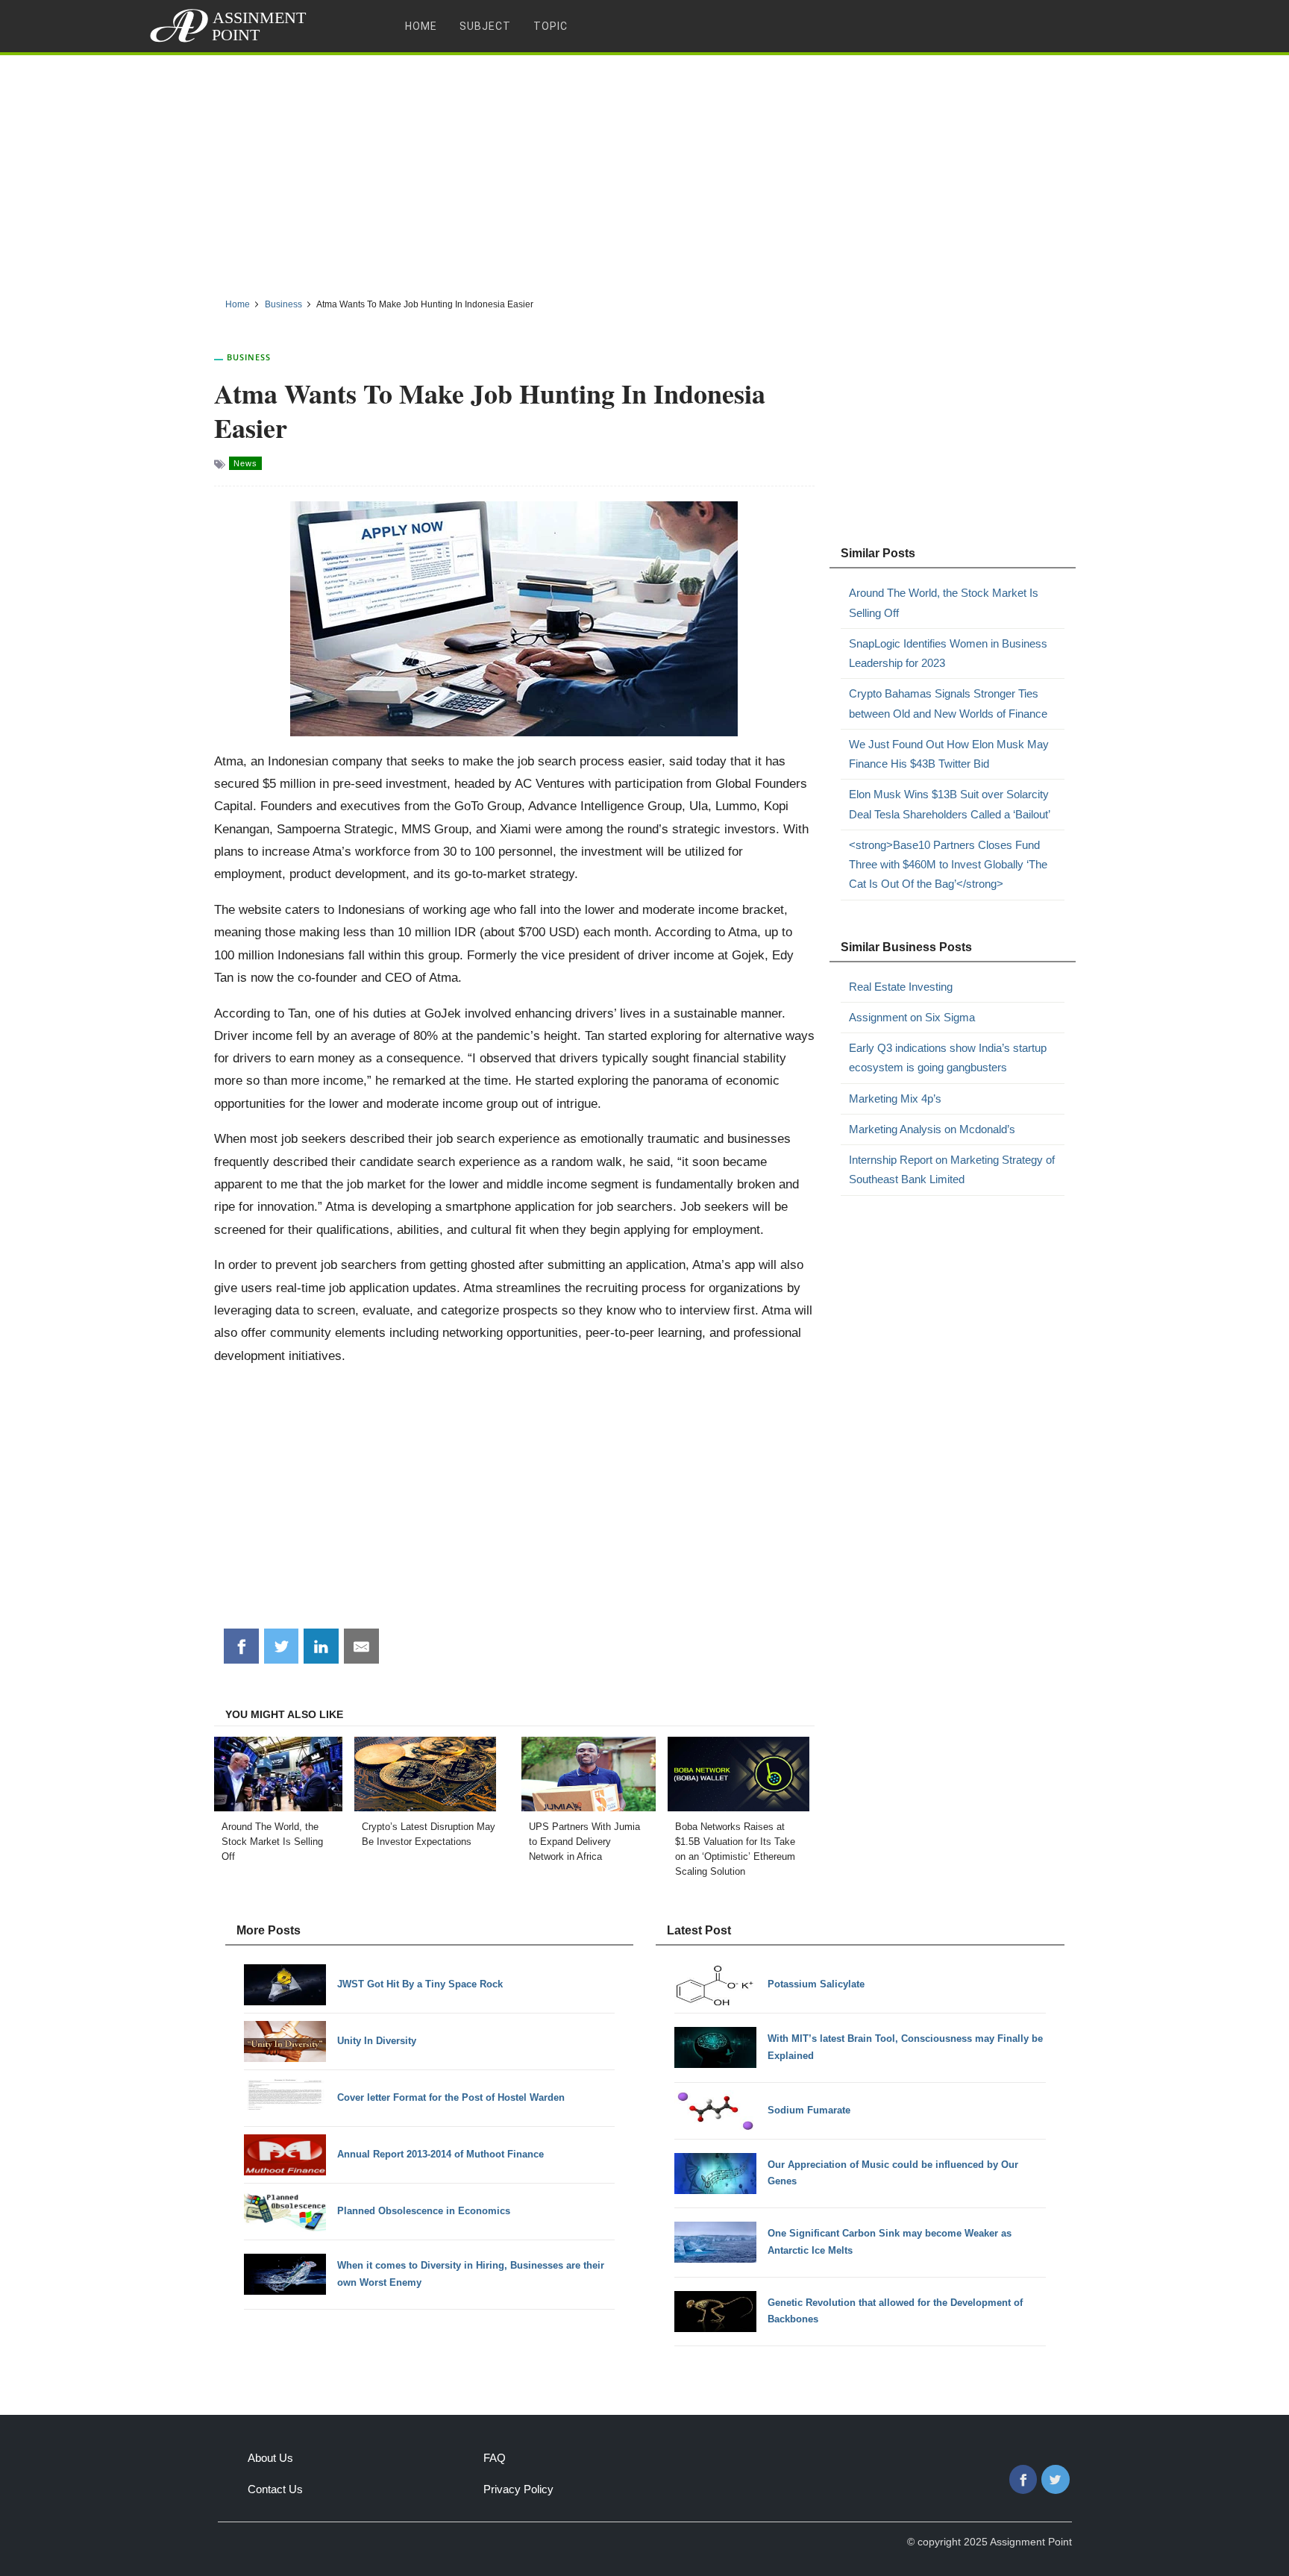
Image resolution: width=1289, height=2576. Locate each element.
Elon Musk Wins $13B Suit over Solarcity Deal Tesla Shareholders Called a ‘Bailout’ (950, 804)
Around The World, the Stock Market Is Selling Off (944, 602)
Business (249, 357)
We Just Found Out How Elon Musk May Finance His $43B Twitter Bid (949, 754)
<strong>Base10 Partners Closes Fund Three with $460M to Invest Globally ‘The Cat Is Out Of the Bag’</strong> (948, 865)
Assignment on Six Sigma (912, 1017)
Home (421, 26)
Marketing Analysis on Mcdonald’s (932, 1129)
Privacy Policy (518, 2489)
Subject (485, 26)
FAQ (495, 2458)
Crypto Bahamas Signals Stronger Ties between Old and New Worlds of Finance (948, 703)
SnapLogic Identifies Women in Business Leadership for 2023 (948, 653)
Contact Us (275, 2489)
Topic (551, 26)
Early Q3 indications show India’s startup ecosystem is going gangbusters (948, 1057)
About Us (270, 2458)
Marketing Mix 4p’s (895, 1099)
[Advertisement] (644, 171)
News (245, 463)
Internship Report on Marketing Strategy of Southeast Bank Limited (952, 1169)
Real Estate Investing (901, 987)
